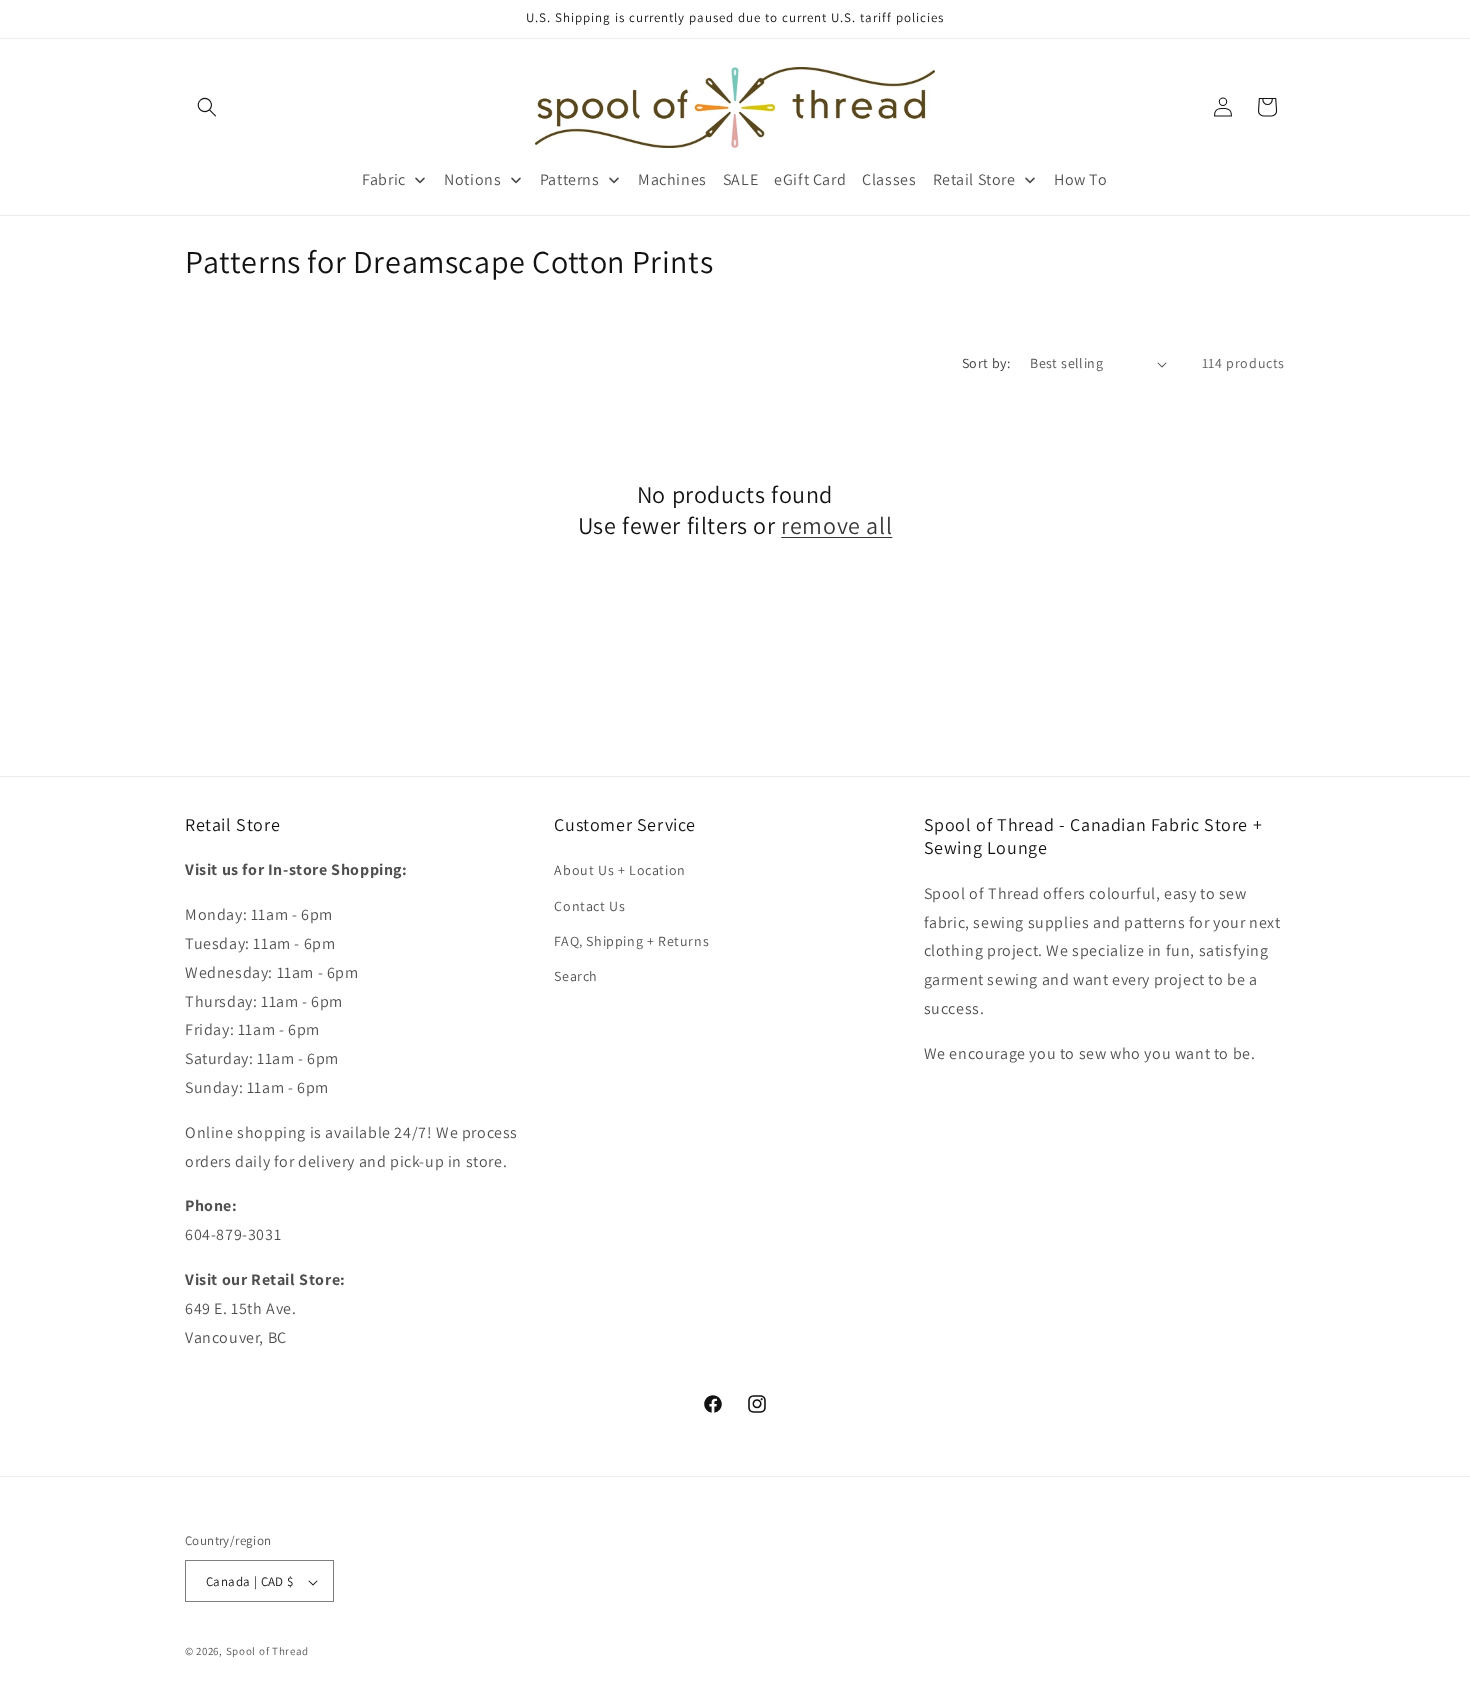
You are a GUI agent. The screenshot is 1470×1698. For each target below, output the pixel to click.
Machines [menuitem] (672, 179)
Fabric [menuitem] (384, 179)
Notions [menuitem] (472, 179)
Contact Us (589, 905)
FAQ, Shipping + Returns (631, 941)
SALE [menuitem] (740, 179)
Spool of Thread (268, 1652)
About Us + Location (619, 870)
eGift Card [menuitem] (810, 179)
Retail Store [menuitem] (974, 179)
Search (576, 976)
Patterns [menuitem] (570, 179)
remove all (836, 526)
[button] (207, 107)
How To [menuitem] (1081, 179)
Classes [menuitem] (889, 179)
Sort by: (986, 363)
